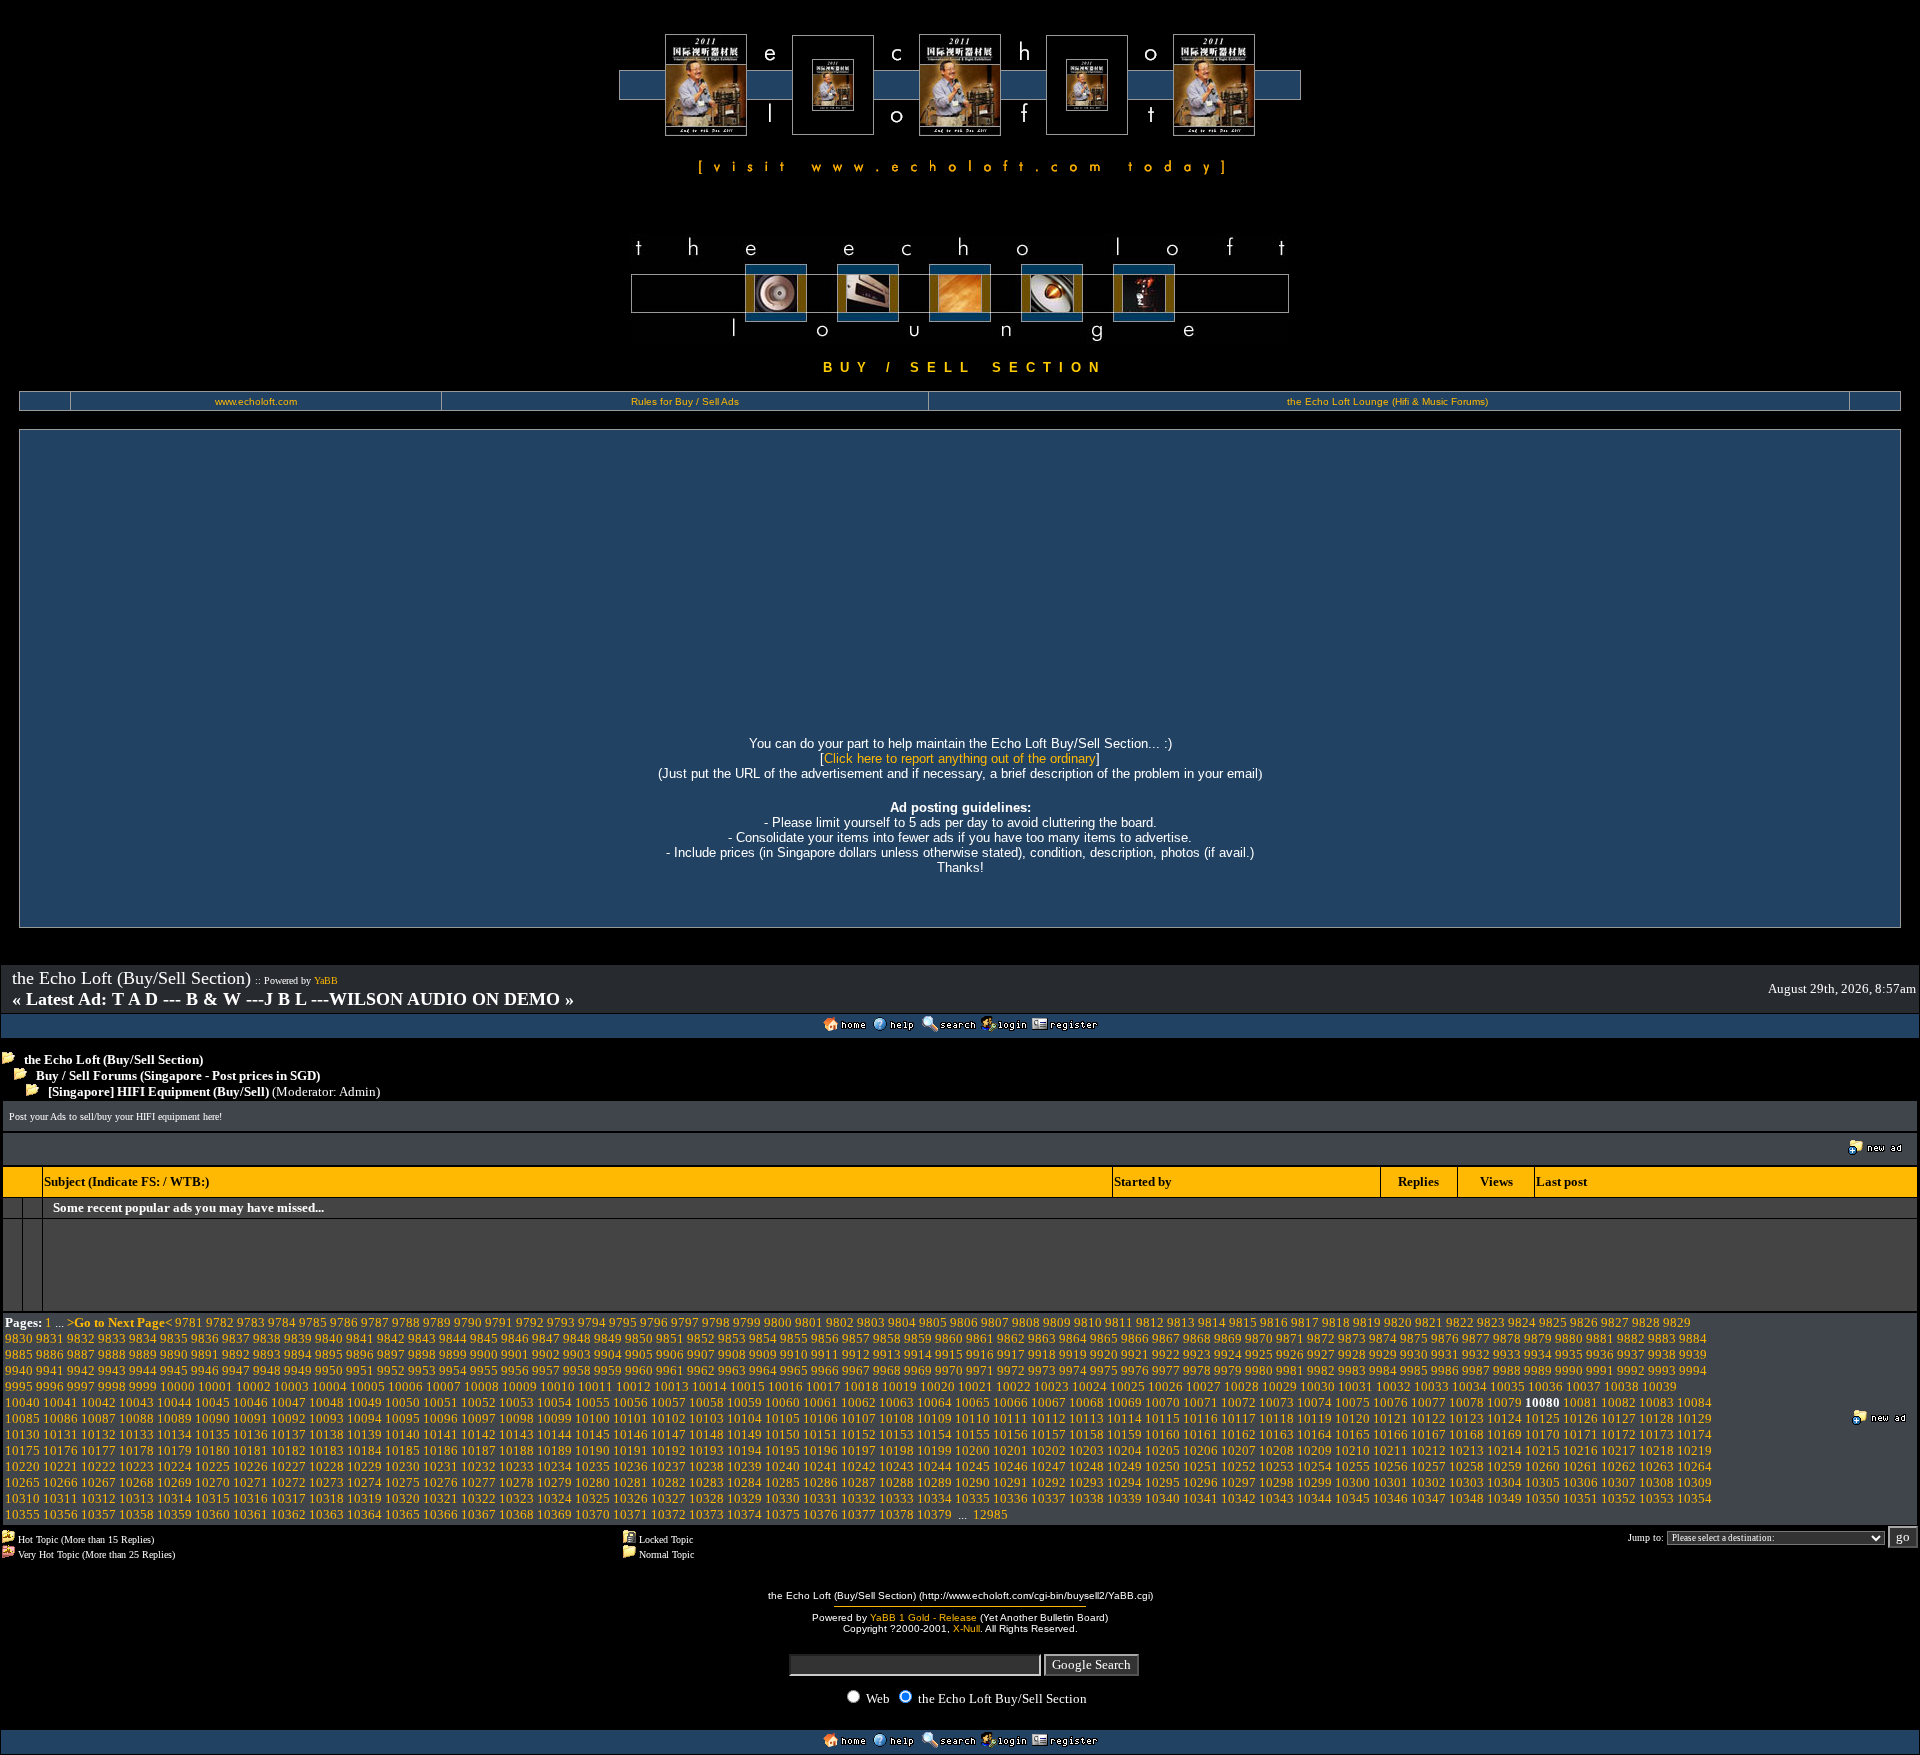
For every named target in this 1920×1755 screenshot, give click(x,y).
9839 (298, 1338)
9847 (546, 1338)
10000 (177, 1386)
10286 (820, 1482)
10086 (60, 1418)
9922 (1166, 1354)
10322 (478, 1498)
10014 (709, 1386)
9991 (1600, 1370)
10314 (174, 1498)
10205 (1162, 1450)
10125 (1542, 1418)
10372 (668, 1514)
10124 (1504, 1418)
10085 (22, 1418)
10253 (1276, 1466)
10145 (592, 1434)
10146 (630, 1434)
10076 (1390, 1402)
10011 (595, 1386)
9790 (468, 1322)
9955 (484, 1370)
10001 (215, 1386)
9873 (1352, 1338)
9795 (623, 1322)
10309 (1694, 1482)
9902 (546, 1354)
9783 (251, 1322)
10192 (668, 1450)
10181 (250, 1450)
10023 (1051, 1386)
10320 (402, 1498)
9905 (639, 1354)
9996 (50, 1386)
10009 (519, 1386)
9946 (205, 1370)
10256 (1390, 1466)
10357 (98, 1514)
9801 (809, 1322)
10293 (1086, 1482)
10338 (1086, 1498)
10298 (1276, 1482)
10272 (288, 1482)
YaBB (326, 980)
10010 (557, 1386)
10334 (934, 1498)
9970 (949, 1370)
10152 (858, 1434)
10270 (212, 1482)
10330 (782, 1498)
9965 (794, 1370)
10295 (1162, 1482)
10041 (60, 1402)
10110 (972, 1418)
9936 (1600, 1354)
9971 (980, 1370)
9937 (1631, 1354)
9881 (1600, 1338)
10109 (934, 1418)
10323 (516, 1498)
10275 (402, 1482)
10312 (98, 1498)
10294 (1124, 1482)
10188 (516, 1450)
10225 (212, 1466)
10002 (253, 1386)
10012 (633, 1386)
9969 (918, 1370)
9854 (763, 1338)
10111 (1010, 1418)
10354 (1694, 1498)
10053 (516, 1402)
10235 (592, 1466)
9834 (143, 1338)
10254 (1314, 1466)
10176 (60, 1450)
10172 (1618, 1434)
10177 (98, 1450)
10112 (1048, 1418)
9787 (375, 1322)
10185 (402, 1450)
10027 (1203, 1386)
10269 (174, 1482)
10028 (1241, 1386)
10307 (1618, 1482)
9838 (267, 1338)
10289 (934, 1482)
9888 (112, 1354)
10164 (1314, 1434)
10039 (1659, 1386)
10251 (1200, 1466)
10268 (136, 1482)
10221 (60, 1466)
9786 (344, 1322)
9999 (143, 1386)
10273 (326, 1482)
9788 (406, 1322)
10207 (1238, 1450)
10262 (1618, 1466)
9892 (236, 1354)
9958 (577, 1370)
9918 (1042, 1354)
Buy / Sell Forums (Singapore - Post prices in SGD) (178, 1075)
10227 (288, 1466)
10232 (478, 1466)
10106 (820, 1418)
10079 (1504, 1402)
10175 (22, 1450)
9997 (81, 1386)
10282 (668, 1482)
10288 (896, 1482)
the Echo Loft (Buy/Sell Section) (113, 1059)
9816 (1274, 1322)
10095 (402, 1418)
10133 (136, 1434)
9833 (112, 1338)
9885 (19, 1354)
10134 (174, 1434)
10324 (554, 1498)
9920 (1104, 1354)
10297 (1238, 1482)
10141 (440, 1434)
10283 (706, 1482)
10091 (250, 1418)
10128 (1656, 1418)
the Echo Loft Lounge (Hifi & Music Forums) (1387, 401)
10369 (554, 1514)
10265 (22, 1482)
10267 (98, 1482)
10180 (212, 1450)
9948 (267, 1370)
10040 (22, 1402)
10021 (975, 1386)
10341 (1200, 1498)
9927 (1321, 1354)
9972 (1011, 1370)
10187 (478, 1450)
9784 (282, 1322)
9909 (763, 1354)
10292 (1048, 1482)
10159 (1124, 1434)
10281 (630, 1482)
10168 (1466, 1434)
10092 (288, 1418)
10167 (1428, 1434)
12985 (990, 1514)
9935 (1569, 1354)
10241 (820, 1466)
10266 (60, 1482)
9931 (1445, 1354)
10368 (516, 1514)
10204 (1124, 1450)
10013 (671, 1386)
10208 (1276, 1450)
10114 (1124, 1418)
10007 (443, 1386)
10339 (1124, 1498)
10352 (1618, 1498)
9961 (670, 1370)
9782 (220, 1322)
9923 (1197, 1354)
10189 (554, 1450)
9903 (577, 1354)
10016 (785, 1386)
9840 (329, 1338)
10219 (1694, 1450)
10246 (1010, 1466)
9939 (1693, 1354)
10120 (1352, 1418)
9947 (236, 1370)
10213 (1466, 1450)
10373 (706, 1514)
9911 (825, 1354)
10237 (668, 1466)
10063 (896, 1402)
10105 (782, 1418)
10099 (554, 1418)
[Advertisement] (960, 580)
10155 (972, 1434)
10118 (1276, 1418)
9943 (112, 1370)
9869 (1228, 1338)
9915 (949, 1354)
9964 (763, 1370)
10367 (478, 1514)
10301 (1390, 1482)
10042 (98, 1402)
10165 (1352, 1434)
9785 (313, 1322)
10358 (136, 1514)
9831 (50, 1338)
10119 (1314, 1418)
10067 (1048, 1402)
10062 (858, 1402)
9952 (391, 1370)
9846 (515, 1338)
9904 (608, 1354)
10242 (858, 1466)
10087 (98, 1418)
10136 (250, 1434)
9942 (81, 1370)
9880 (1569, 1338)
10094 (364, 1418)
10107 (858, 1418)
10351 (1580, 1498)
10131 (60, 1434)
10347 (1428, 1498)
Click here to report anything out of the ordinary (960, 758)
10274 (364, 1482)
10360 (212, 1514)
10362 (288, 1514)
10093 (326, 1418)
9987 (1476, 1370)
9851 (670, 1338)
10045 (212, 1402)
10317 (288, 1498)
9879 (1538, 1338)
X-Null (966, 1628)
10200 (972, 1450)
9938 (1662, 1354)
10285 (782, 1482)
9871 (1290, 1338)
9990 (1569, 1370)
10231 (440, 1466)
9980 (1259, 1370)
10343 (1276, 1498)
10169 (1504, 1434)
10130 (22, 1434)
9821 (1429, 1322)
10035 (1507, 1386)
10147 (668, 1434)
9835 (174, 1338)
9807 (995, 1322)
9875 (1414, 1338)
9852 (701, 1338)
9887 (81, 1354)
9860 (949, 1338)
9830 (19, 1338)
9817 (1305, 1322)
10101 (630, 1418)
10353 (1656, 1498)
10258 (1466, 1466)
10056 (630, 1402)
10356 (60, 1514)
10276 (440, 1482)
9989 (1538, 1370)
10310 (22, 1498)
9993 (1662, 1370)
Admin (357, 1091)
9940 (19, 1370)
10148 (706, 1434)
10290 (972, 1482)
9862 (1011, 1338)
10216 (1580, 1450)
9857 (856, 1338)
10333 (896, 1498)
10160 (1162, 1434)
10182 (288, 1450)
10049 (364, 1402)
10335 (972, 1498)
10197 (858, 1450)
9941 (50, 1370)
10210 (1352, 1450)
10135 (212, 1434)
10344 (1314, 1498)
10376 (820, 1514)
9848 (577, 1338)
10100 (592, 1418)
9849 (608, 1338)
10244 (934, 1466)
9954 (453, 1370)
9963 (732, 1370)
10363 (326, 1514)
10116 (1200, 1418)
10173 (1656, 1434)
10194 (744, 1450)
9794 (592, 1322)
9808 (1026, 1322)
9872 (1321, 1338)
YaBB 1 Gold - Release (923, 1617)
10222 (98, 1466)
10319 (364, 1498)
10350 (1542, 1498)
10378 (896, 1514)
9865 (1104, 1338)
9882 (1631, 1338)
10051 (440, 1402)
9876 (1445, 1338)
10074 (1314, 1402)
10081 (1580, 1402)
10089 (174, 1418)
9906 (670, 1354)
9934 (1538, 1354)
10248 (1086, 1466)
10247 (1048, 1466)
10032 (1393, 1386)
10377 (858, 1514)
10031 (1355, 1386)
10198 (896, 1450)
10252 (1238, 1466)
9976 (1135, 1370)
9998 (112, 1386)
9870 (1259, 1338)
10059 (744, 1402)
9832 (81, 1338)
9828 (1646, 1322)
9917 (1011, 1354)
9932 (1476, 1354)
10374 (744, 1514)
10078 (1466, 1402)
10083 (1656, 1402)
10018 (861, 1386)
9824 (1522, 1322)
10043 (136, 1402)
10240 (782, 1466)
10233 (516, 1466)
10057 (668, 1402)
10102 (668, 1418)
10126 (1580, 1418)
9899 (453, 1354)
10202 (1048, 1450)
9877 (1476, 1338)
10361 (250, 1514)
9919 (1073, 1354)
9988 (1507, 1370)
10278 (516, 1482)
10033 (1431, 1386)
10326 (630, 1498)
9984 (1383, 1370)
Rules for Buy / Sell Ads (685, 401)
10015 (747, 1386)
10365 (402, 1514)
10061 (820, 1402)
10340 (1162, 1498)
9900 (484, 1354)
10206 (1200, 1450)
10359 (174, 1514)
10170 (1542, 1434)
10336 (1010, 1498)
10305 (1542, 1482)
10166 (1390, 1434)
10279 (554, 1482)
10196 (820, 1450)
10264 (1694, 1466)
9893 (267, 1354)
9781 (189, 1322)
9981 (1290, 1370)
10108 (896, 1418)
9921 (1135, 1354)
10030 (1317, 1386)
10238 (706, 1466)
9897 (391, 1354)
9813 (1181, 1322)
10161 (1200, 1434)
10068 (1086, 1402)
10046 (250, 1402)
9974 (1073, 1370)
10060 (782, 1402)
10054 (554, 1402)
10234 (554, 1466)
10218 (1656, 1450)
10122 (1428, 1418)
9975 (1104, 1370)
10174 (1694, 1434)
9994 (1693, 1370)
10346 (1390, 1498)
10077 (1428, 1402)
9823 (1491, 1322)
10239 (744, 1466)
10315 (212, 1498)
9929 (1383, 1354)
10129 (1694, 1418)
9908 (732, 1354)
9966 (825, 1370)
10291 (1010, 1482)
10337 (1048, 1498)
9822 (1460, 1322)
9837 (236, 1338)
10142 (478, 1434)
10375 (782, 1514)
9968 (887, 1370)
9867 (1166, 1338)
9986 (1445, 1370)
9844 (453, 1338)
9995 (19, 1386)
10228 (326, 1466)
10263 (1656, 1466)
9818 (1336, 1322)
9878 (1507, 1338)
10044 (174, 1402)
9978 (1197, 1370)
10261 (1580, 1466)
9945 (174, 1370)
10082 (1618, 1402)
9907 (701, 1354)
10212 (1428, 1450)
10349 (1504, 1498)
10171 (1580, 1434)
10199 (934, 1450)
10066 (1010, 1402)
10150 (782, 1434)
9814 (1212, 1322)
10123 (1466, 1418)
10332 (858, 1498)
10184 (364, 1450)
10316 (250, 1498)
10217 (1618, 1450)
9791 (499, 1322)
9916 (980, 1354)
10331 (820, 1498)
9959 (608, 1370)
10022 (1013, 1386)
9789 (437, 1322)
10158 (1086, 1434)
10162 (1238, 1434)
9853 (732, 1338)
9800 (778, 1322)
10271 (250, 1482)
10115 (1162, 1418)
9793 (561, 1322)
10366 (440, 1514)
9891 (205, 1354)
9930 (1414, 1354)
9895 (329, 1354)
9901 (515, 1354)
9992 (1631, 1370)
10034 (1469, 1386)
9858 (887, 1338)
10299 (1314, 1482)
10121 (1390, 1418)
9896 (360, 1354)
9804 (902, 1322)
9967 (856, 1370)
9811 (1119, 1322)
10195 (782, 1450)
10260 (1542, 1466)
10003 (291, 1386)
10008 (481, 1386)
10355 (22, 1514)
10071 (1200, 1402)
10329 (744, 1498)
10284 (744, 1482)
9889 (143, 1354)
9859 (918, 1338)
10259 (1504, 1466)
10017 (823, 1386)
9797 (685, 1322)
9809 (1057, 1322)
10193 (706, 1450)
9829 (1677, 1322)
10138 (326, 1434)
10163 (1276, 1434)
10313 (136, 1498)
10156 (1010, 1434)
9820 (1398, 1322)
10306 (1580, 1482)
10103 (706, 1418)
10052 (478, 1402)
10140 (402, 1434)
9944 (143, 1370)
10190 (592, 1450)
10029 (1279, 1386)
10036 (1545, 1386)
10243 (896, 1466)
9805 (933, 1322)
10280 (592, 1482)
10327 (668, 1498)
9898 (422, 1354)
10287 (858, 1482)
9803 (871, 1322)
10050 (402, 1402)
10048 (326, 1402)
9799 (747, 1322)
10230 (402, 1466)
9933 (1507, 1354)
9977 (1166, 1370)
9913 (887, 1354)
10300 (1352, 1482)
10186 (440, 1450)
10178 (136, 1450)
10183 (326, 1450)
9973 (1042, 1370)
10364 (364, 1514)
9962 (701, 1370)
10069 (1124, 1402)
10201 (1010, 1450)
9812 (1150, 1322)
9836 (205, 1338)
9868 (1197, 1338)
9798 (716, 1322)
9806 (964, 1322)
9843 (422, 1338)
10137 (288, 1434)
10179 (174, 1450)
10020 (937, 1386)
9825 (1553, 1322)
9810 (1088, 1322)
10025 (1127, 1386)
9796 (654, 1322)
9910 (794, 1354)
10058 (706, 1402)
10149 (744, 1434)
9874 (1383, 1338)
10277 (478, 1482)
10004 (329, 1386)
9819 (1367, 1322)
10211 (1390, 1450)
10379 (934, 1514)
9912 (856, 1354)
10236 (630, 1466)
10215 (1542, 1450)
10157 (1048, 1434)
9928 (1352, 1354)
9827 (1615, 1322)
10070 (1162, 1402)
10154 (934, 1434)
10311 (60, 1498)
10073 (1276, 1402)
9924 (1228, 1354)
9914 (918, 1354)
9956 (515, 1370)
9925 (1259, 1354)
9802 (840, 1322)
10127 (1618, 1418)
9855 (794, 1338)
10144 (554, 1434)
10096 (440, 1418)
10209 (1314, 1450)
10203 (1086, 1450)
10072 (1238, 1402)
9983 (1352, 1370)
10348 (1466, 1498)
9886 (50, 1354)
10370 (592, 1514)
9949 (298, 1370)
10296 (1200, 1482)
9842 (391, 1338)
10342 (1238, 1498)
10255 (1352, 1466)
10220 (22, 1466)
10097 (478, 1418)
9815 (1243, 1322)
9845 (484, 1338)
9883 (1662, 1338)
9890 (174, 1354)
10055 (592, 1402)
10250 (1162, 1466)
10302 (1428, 1482)
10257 (1428, 1466)
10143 (516, 1434)
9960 (639, 1370)
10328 (706, 1498)
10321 (440, 1498)
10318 (326, 1498)
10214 (1504, 1450)
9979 (1228, 1370)
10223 (136, 1466)
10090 (212, 1418)
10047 (288, 1402)
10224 (174, 1466)
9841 (360, 1338)
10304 (1504, 1482)
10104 (744, 1418)
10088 (136, 1418)
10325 (592, 1498)
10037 (1583, 1386)
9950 (329, 1370)
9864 (1073, 1338)
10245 (972, 1466)
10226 (250, 1466)
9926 (1290, 1354)
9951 (360, 1370)
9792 (530, 1322)
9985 (1414, 1370)
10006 (405, 1386)
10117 (1238, 1418)
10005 (367, 1386)
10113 (1086, 1418)
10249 (1124, 1466)
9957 (546, 1370)
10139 (364, 1434)
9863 (1042, 1338)
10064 (934, 1402)
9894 (298, 1354)
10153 (896, 1434)
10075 (1352, 1402)
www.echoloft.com (256, 401)
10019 (899, 1386)
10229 (364, 1466)
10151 (820, 1434)
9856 (825, 1338)
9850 (639, 1338)
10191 (630, 1450)
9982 (1321, 1370)
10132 (98, 1434)
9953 (422, 1370)
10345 (1352, 1498)
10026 (1165, 1386)
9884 (1693, 1338)
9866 (1135, 1338)
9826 (1584, 1322)
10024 (1089, 1386)
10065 (972, 1402)
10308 (1656, 1482)
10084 (1694, 1402)
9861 (980, 1338)
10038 (1621, 1386)
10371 (630, 1514)
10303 (1466, 1482)
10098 (516, 1418)
